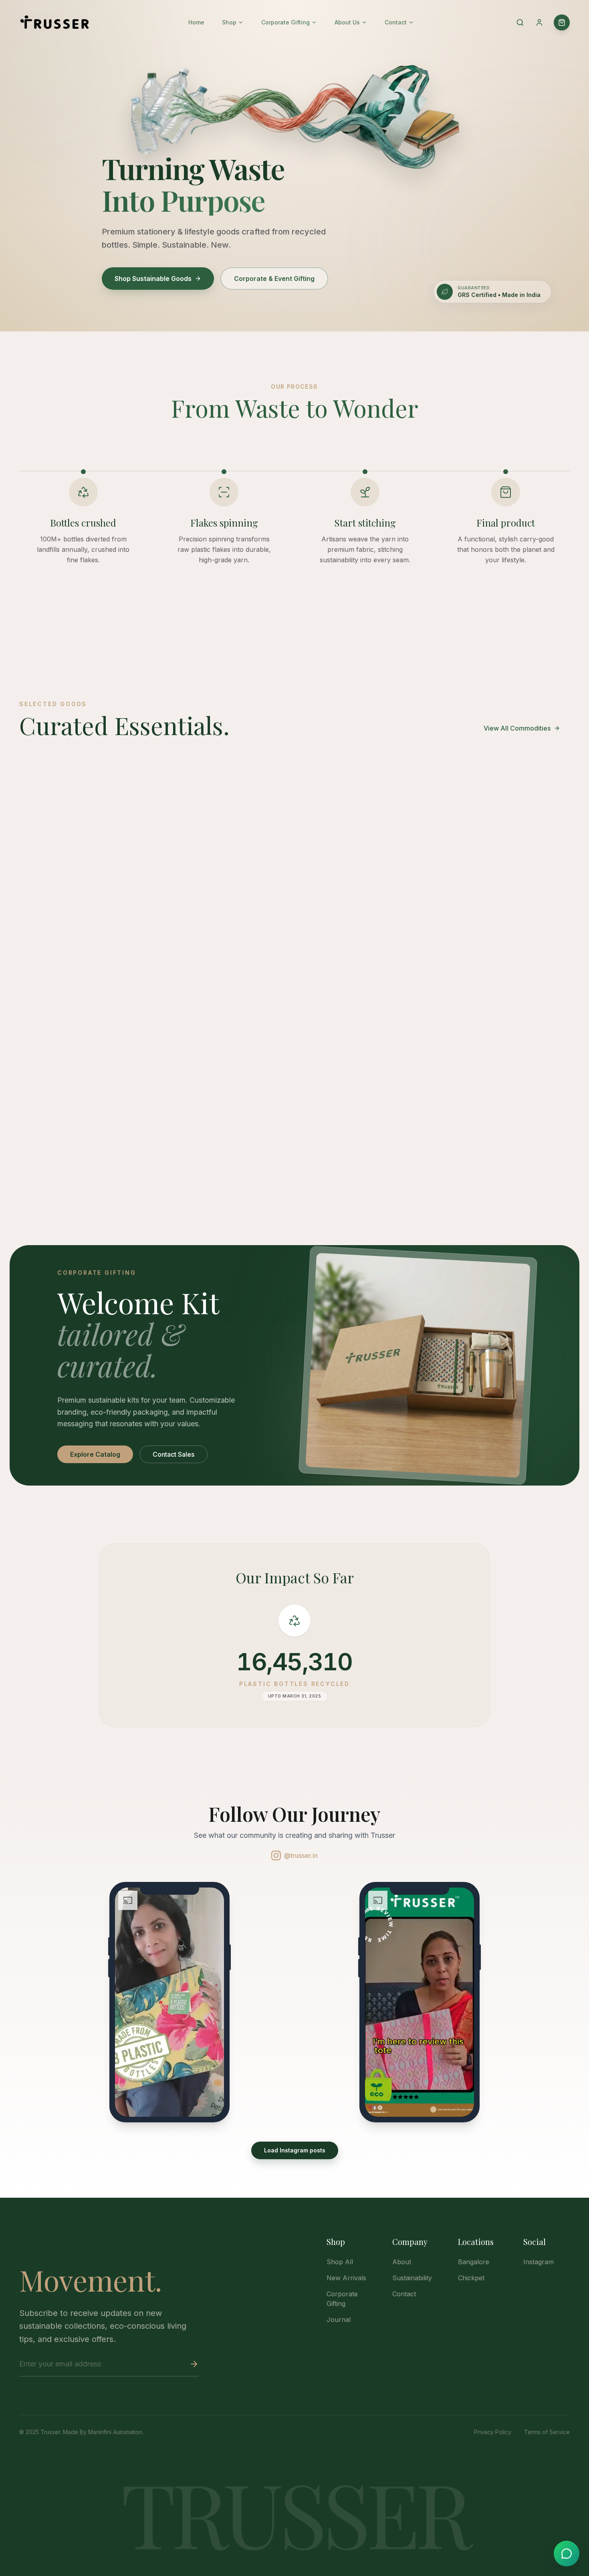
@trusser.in (301, 1855)
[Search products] (520, 22)
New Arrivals (346, 2278)
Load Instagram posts (295, 2150)
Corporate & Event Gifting (274, 279)
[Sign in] (539, 22)
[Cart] (562, 22)
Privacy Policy (493, 2432)
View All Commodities (517, 728)
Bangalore (474, 2262)
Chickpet (471, 2278)
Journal (339, 2320)
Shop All (340, 2262)
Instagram (539, 2262)
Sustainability (412, 2278)
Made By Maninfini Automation (103, 2432)
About (402, 2262)
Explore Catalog (95, 1454)
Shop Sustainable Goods (153, 279)
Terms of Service (547, 2432)
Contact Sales (173, 1454)
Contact (404, 2294)
